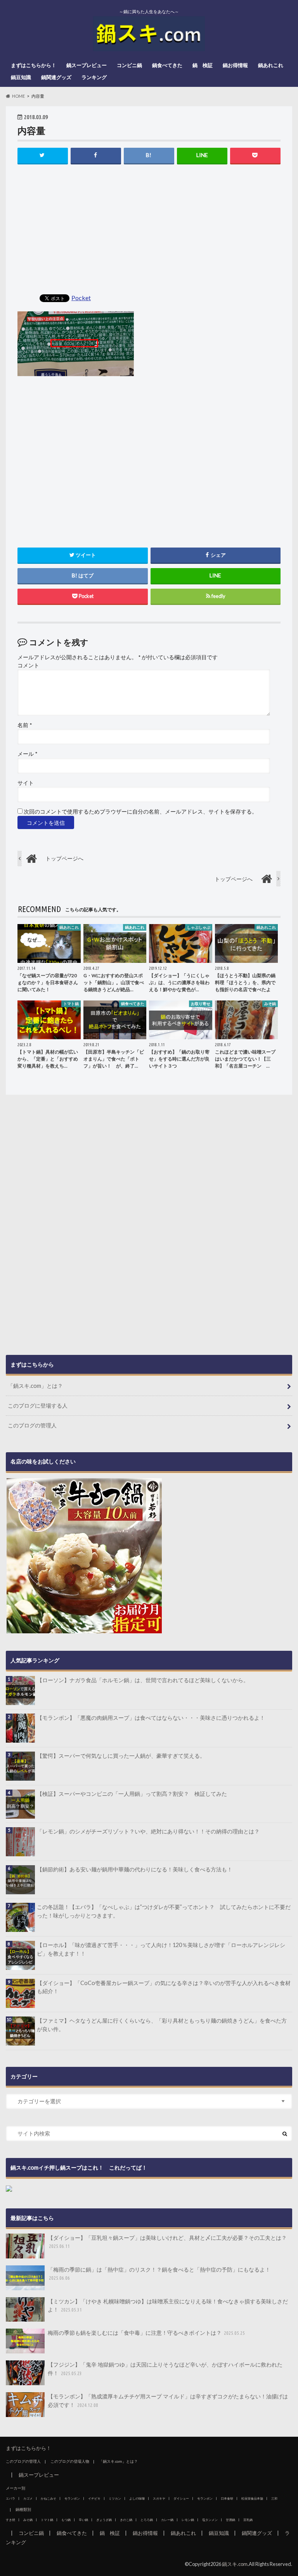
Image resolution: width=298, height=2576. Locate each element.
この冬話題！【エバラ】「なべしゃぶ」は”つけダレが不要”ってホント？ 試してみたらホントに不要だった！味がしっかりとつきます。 (164, 1911)
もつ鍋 (66, 2520)
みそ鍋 (28, 2520)
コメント (28, 665)
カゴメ (28, 2498)
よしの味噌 (137, 2498)
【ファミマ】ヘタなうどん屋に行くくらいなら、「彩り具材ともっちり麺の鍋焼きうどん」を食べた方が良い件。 (162, 2025)
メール (27, 754)
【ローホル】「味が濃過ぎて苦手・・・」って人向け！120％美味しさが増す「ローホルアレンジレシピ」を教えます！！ (161, 1949)
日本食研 (227, 2498)
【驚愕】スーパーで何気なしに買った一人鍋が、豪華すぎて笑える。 (121, 1756)
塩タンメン (210, 2520)
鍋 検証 (203, 65)
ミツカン (115, 2498)
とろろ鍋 (147, 2520)
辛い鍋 (83, 2520)
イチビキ (94, 2498)
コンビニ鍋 (129, 65)
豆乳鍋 (248, 2520)
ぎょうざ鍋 (104, 2520)
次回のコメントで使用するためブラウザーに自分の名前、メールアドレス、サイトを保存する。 (140, 812)
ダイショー (181, 2498)
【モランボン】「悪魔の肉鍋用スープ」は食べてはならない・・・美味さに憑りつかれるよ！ (151, 1718)
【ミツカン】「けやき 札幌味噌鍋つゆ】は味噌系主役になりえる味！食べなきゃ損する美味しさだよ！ (168, 2306)
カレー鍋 (167, 2520)
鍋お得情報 (235, 65)
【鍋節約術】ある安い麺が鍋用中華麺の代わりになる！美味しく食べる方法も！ (135, 1869)
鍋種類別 (23, 2509)
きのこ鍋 (126, 2520)
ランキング (94, 77)
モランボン (72, 2498)
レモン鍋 (188, 2520)
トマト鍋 (47, 2520)
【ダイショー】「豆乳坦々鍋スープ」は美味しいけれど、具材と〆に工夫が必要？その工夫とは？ (167, 2242)
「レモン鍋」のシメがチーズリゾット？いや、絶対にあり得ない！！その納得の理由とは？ (148, 1831)
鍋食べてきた (167, 65)
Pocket (81, 298)
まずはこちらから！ (34, 65)
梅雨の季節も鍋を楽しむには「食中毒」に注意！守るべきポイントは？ (146, 2333)
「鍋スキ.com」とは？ (35, 1386)
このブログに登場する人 (38, 1405)
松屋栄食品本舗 (252, 2498)
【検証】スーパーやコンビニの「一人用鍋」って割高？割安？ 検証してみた (132, 1794)
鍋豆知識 (21, 77)
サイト (26, 783)
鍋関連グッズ (56, 77)
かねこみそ (49, 2498)
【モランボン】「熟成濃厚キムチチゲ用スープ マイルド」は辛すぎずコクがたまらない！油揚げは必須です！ (168, 2401)
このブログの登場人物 (70, 2461)
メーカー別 (16, 2488)
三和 (274, 2498)
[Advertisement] (149, 230)
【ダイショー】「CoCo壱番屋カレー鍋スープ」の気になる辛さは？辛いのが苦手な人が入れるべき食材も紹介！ (164, 1987)
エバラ (10, 2498)
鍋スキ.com (235, 2564)
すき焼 (10, 2520)
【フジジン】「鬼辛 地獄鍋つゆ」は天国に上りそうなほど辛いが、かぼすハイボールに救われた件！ (165, 2369)
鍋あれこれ (271, 65)
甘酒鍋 (230, 2520)
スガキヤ (159, 2498)
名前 (25, 725)
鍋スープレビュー (87, 65)
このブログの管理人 (32, 1425)
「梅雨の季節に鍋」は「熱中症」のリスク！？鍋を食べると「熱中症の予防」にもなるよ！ (159, 2274)
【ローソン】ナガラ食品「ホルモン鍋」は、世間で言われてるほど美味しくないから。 (143, 1680)
